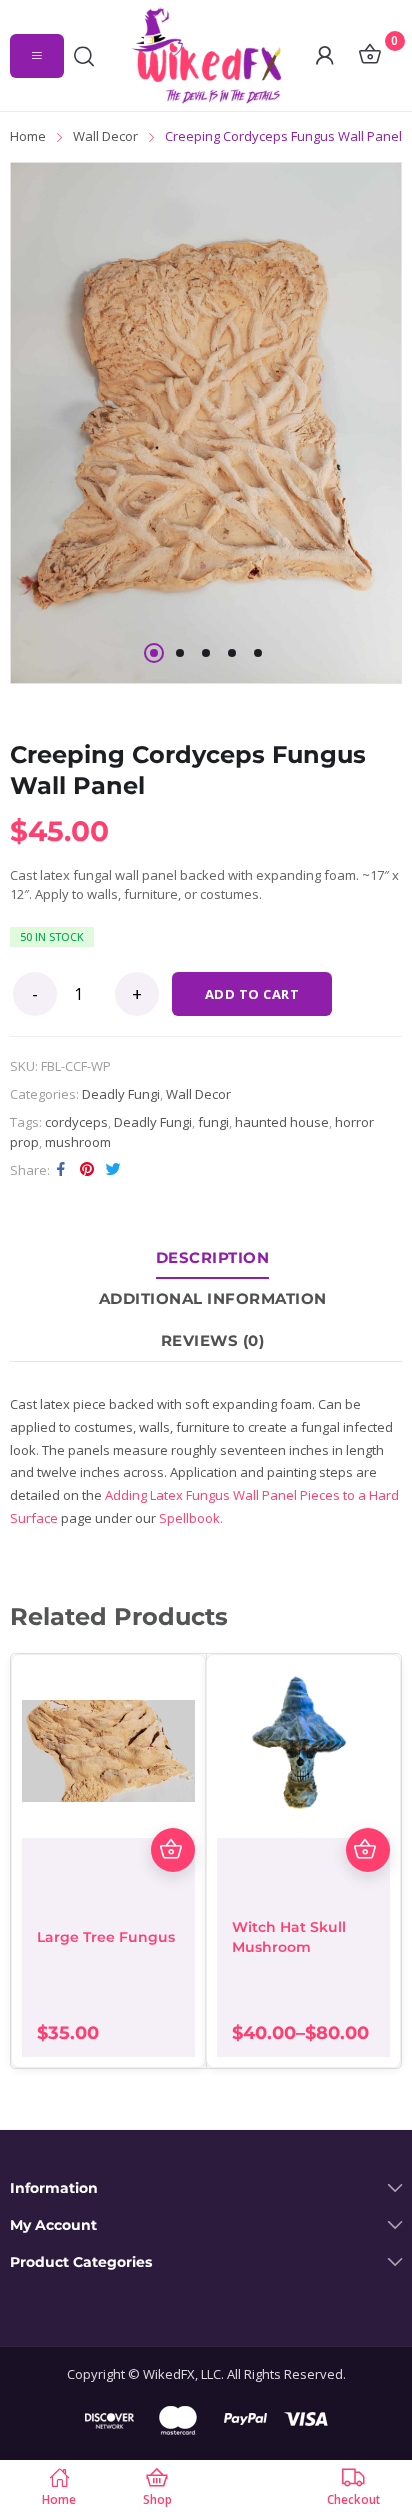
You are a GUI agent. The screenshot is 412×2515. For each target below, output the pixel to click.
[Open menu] (37, 56)
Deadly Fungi (121, 1094)
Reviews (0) (213, 1340)
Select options (368, 1850)
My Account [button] (53, 2225)
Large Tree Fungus (106, 1937)
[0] (370, 56)
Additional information (213, 1298)
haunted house (282, 1122)
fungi (213, 1122)
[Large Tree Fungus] (108, 1751)
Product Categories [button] (81, 2262)
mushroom (78, 1142)
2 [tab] (180, 653)
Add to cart (252, 994)
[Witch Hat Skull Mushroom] (303, 1751)
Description (213, 1257)
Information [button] (54, 2188)
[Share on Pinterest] (87, 1169)
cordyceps (76, 1122)
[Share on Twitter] (113, 1169)
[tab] (213, 1258)
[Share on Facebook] (61, 1169)
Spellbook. (191, 1518)
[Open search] (89, 56)
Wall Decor (198, 1094)
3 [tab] (206, 653)
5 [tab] (258, 653)
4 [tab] (232, 653)
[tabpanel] (206, 423)
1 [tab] (154, 653)
